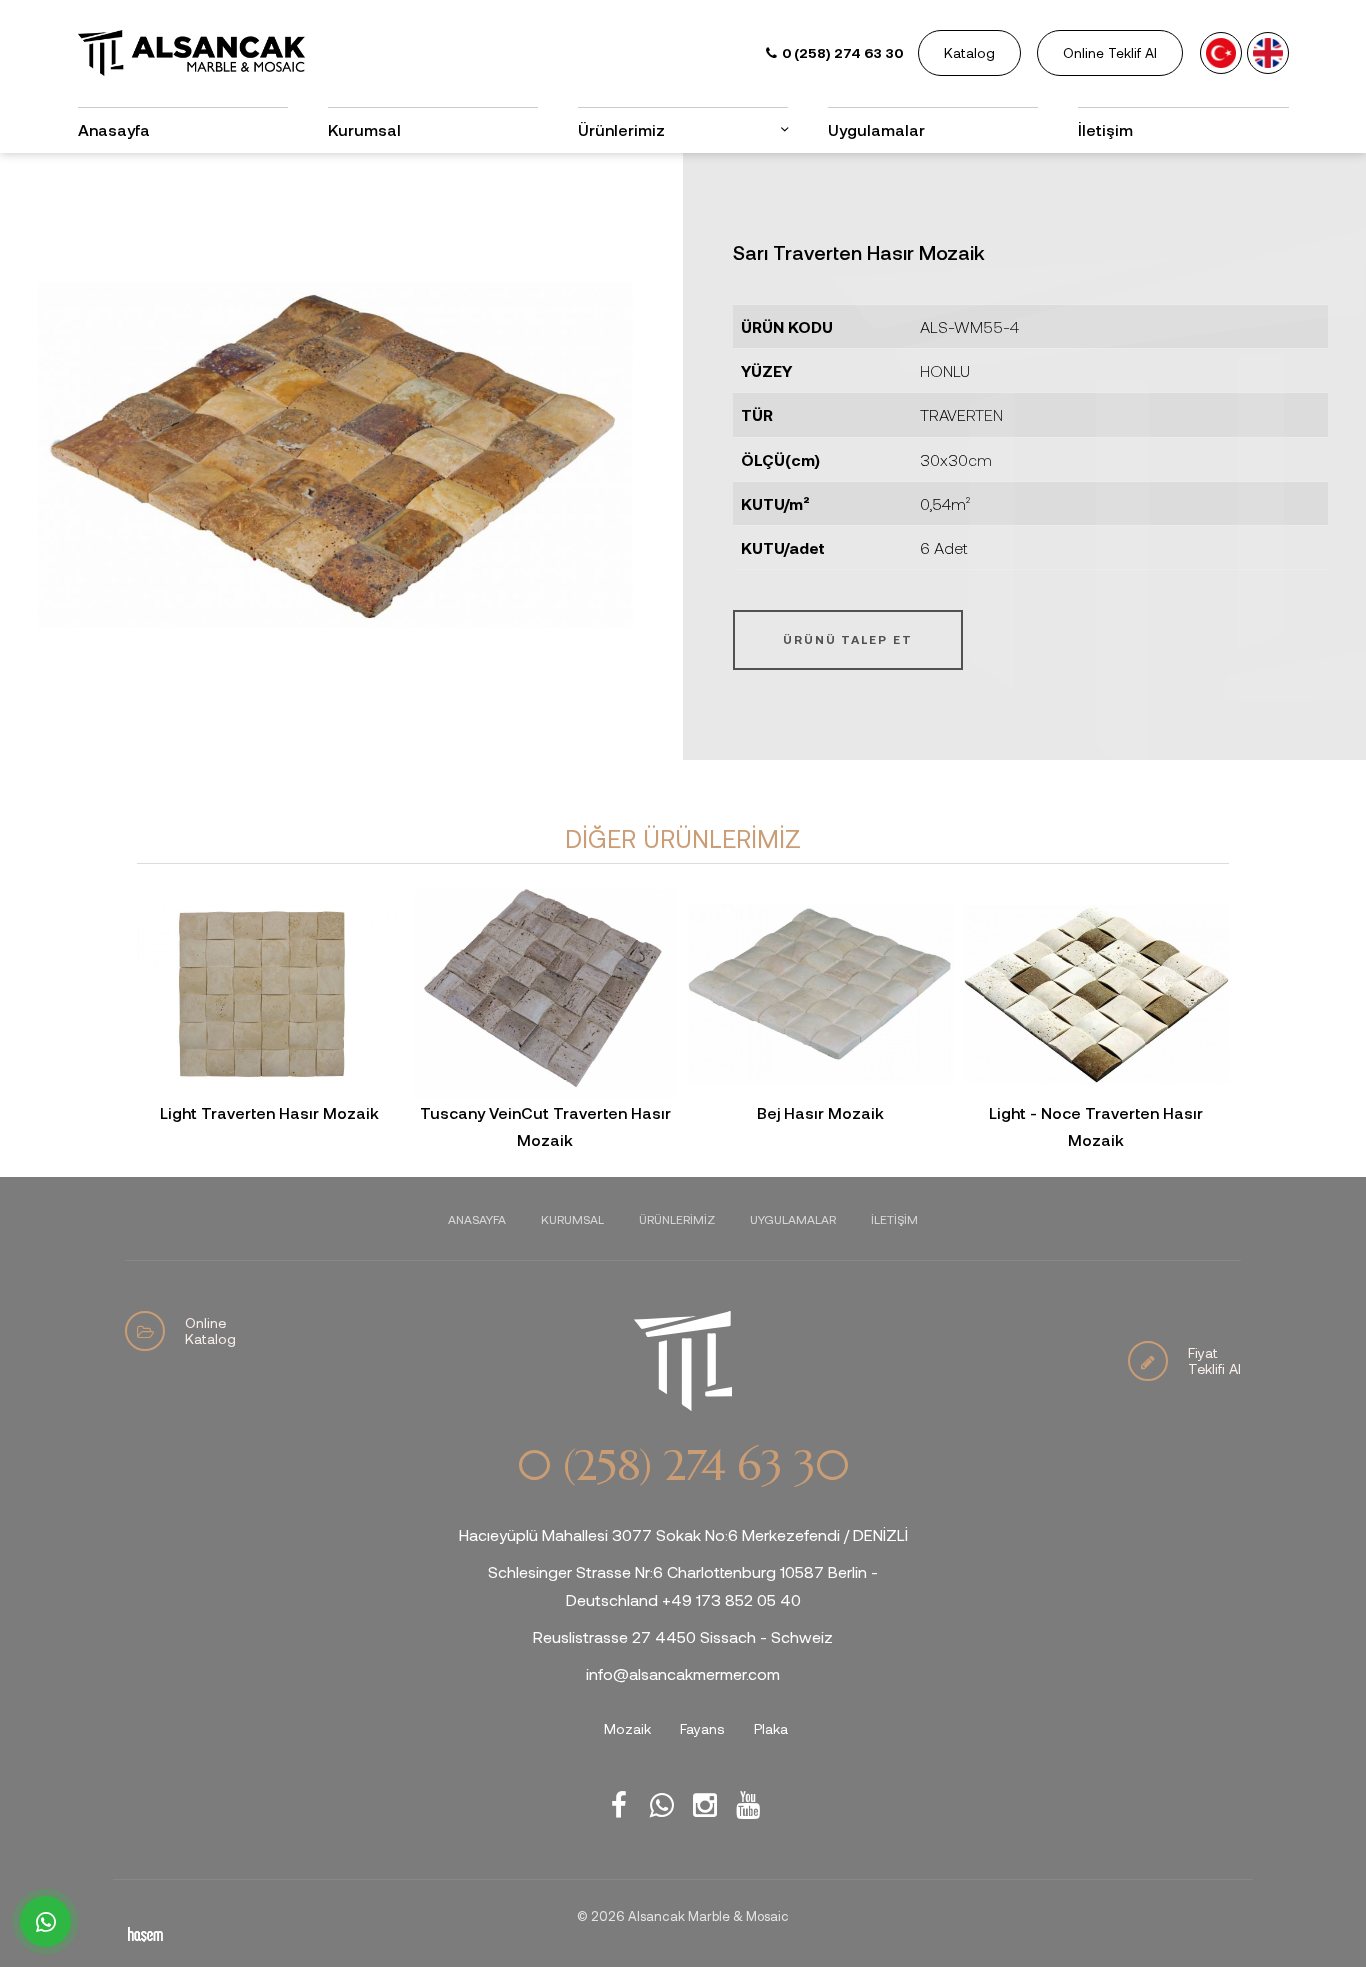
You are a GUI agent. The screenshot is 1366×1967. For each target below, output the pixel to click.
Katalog (969, 52)
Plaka (771, 1728)
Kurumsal (364, 129)
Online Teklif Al (1110, 52)
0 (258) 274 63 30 (683, 1466)
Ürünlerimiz (677, 1219)
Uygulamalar (876, 129)
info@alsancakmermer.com (683, 1673)
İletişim (1105, 129)
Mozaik (627, 1728)
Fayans (702, 1728)
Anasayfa (114, 129)
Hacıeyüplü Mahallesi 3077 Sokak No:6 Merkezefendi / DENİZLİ (683, 1534)
